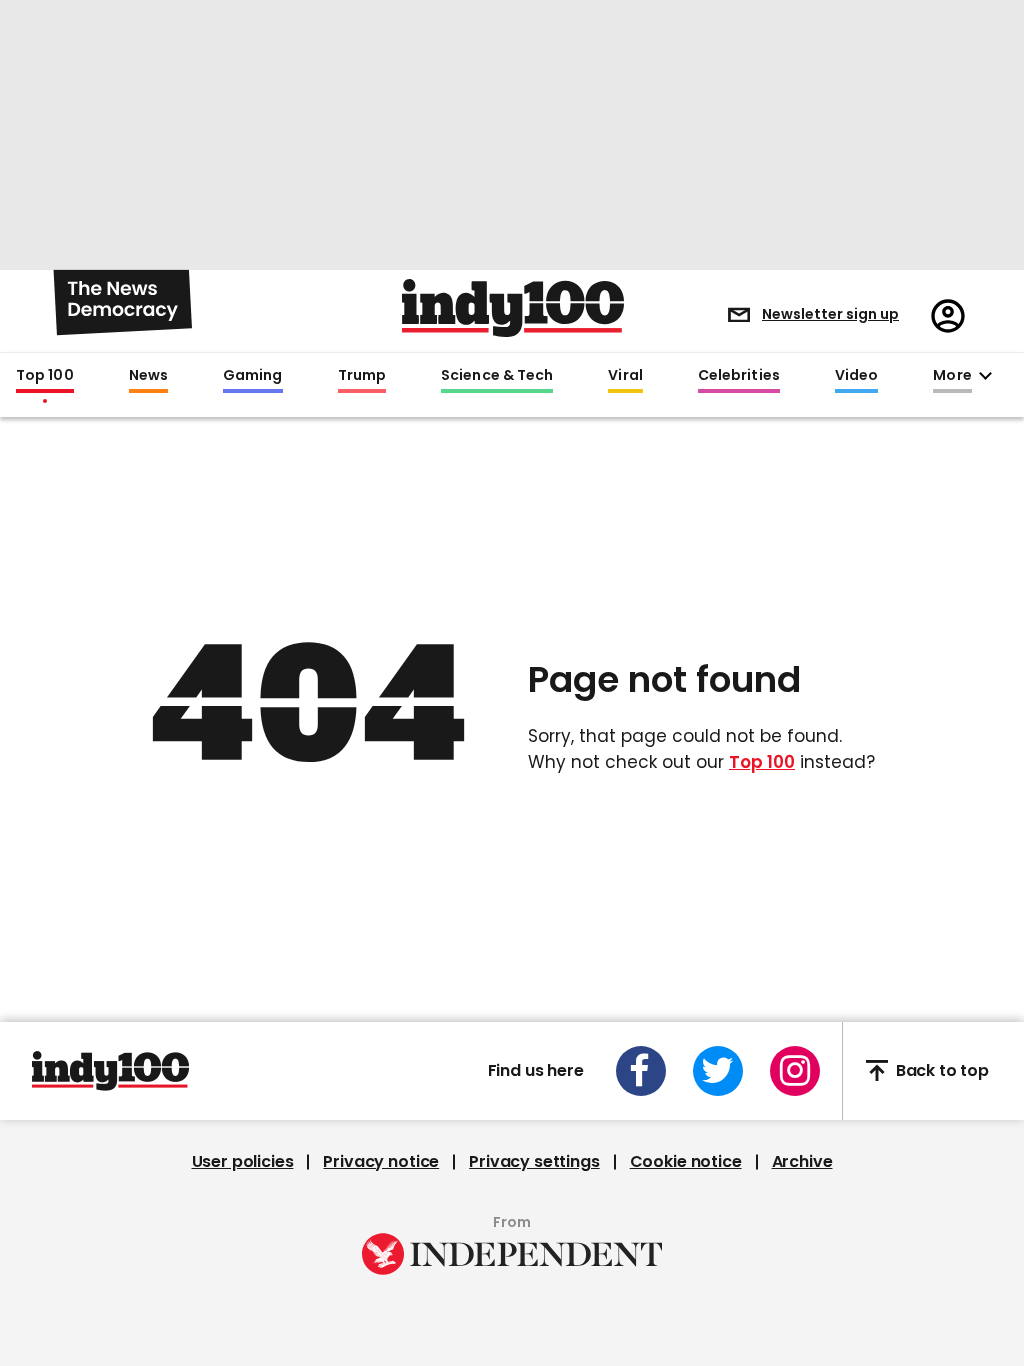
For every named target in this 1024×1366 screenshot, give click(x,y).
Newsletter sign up (830, 314)
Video (856, 376)
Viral (625, 376)
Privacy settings (534, 1162)
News (148, 376)
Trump (362, 376)
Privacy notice (381, 1162)
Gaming (253, 376)
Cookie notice (686, 1162)
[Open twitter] (718, 1071)
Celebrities (739, 376)
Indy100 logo (513, 308)
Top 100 (45, 376)
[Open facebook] (641, 1071)
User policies (243, 1162)
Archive (802, 1162)
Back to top (942, 1070)
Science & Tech (497, 376)
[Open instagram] (795, 1071)
